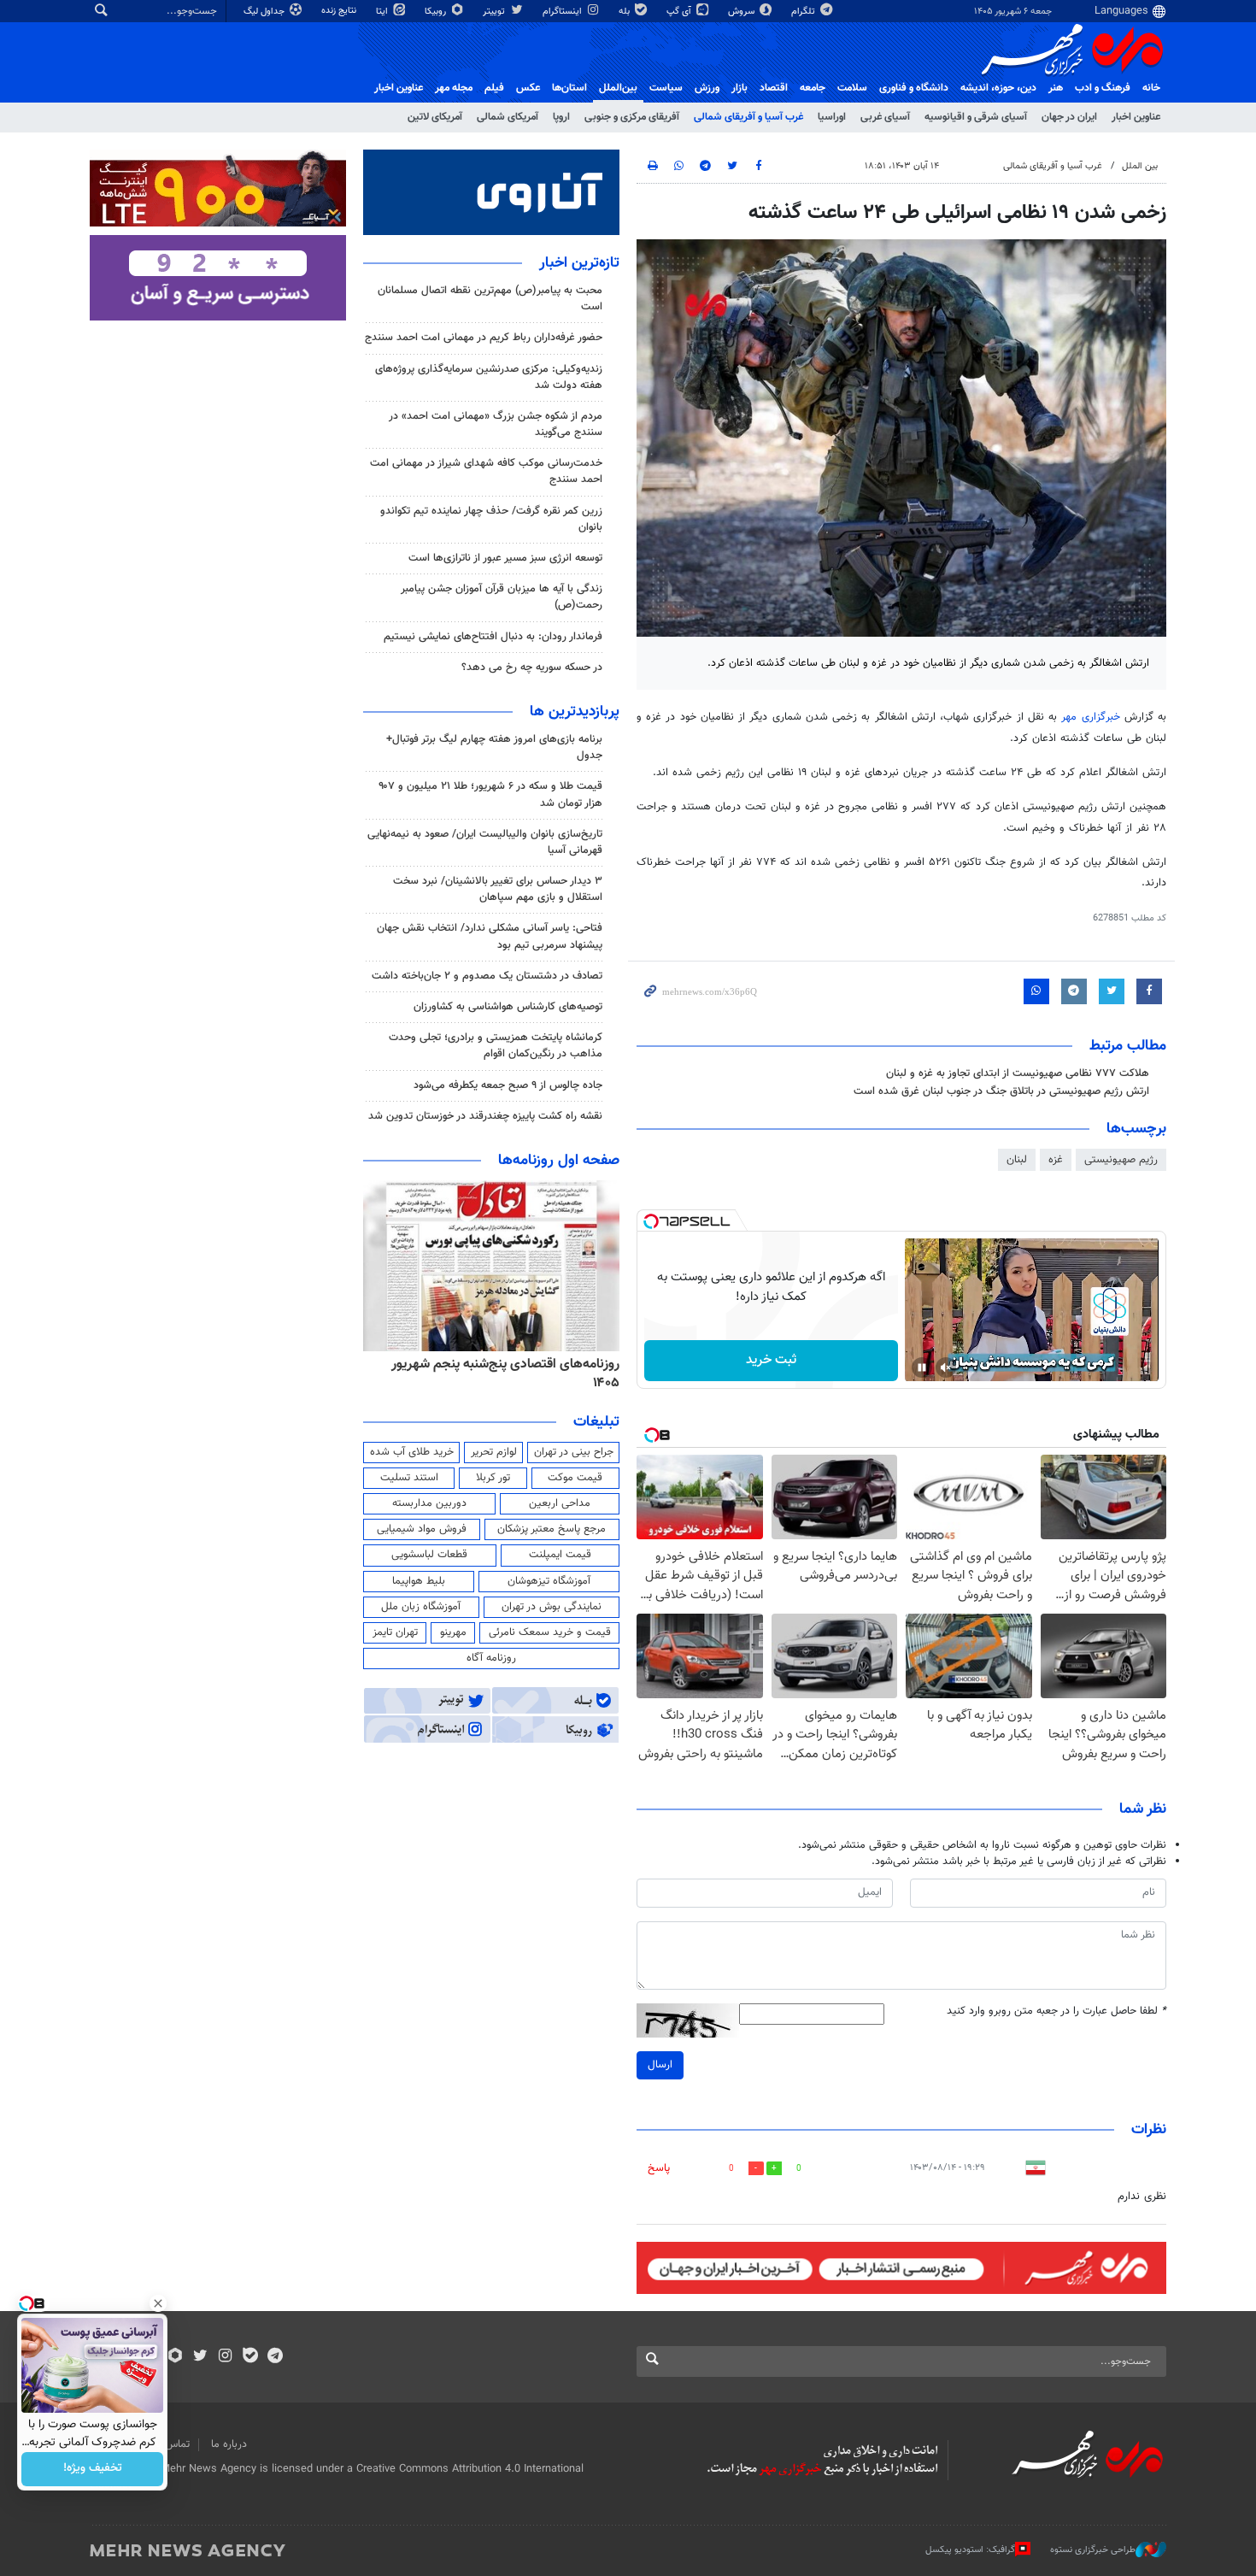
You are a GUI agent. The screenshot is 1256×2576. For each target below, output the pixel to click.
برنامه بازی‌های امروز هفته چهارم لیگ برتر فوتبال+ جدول (494, 747)
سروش (742, 12)
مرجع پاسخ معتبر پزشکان (552, 1529)
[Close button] (158, 2303)
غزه (1056, 1160)
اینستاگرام (563, 12)
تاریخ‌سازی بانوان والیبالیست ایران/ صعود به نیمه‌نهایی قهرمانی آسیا (485, 842)
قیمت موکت (575, 1478)
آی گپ (680, 12)
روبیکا (437, 12)
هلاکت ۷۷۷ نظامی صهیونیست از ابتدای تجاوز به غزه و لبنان (1018, 1073)
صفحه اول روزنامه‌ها (559, 1161)
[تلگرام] (275, 2357)
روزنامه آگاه (491, 1658)
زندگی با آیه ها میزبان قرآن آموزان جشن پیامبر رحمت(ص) (502, 597)
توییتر (495, 12)
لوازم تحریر (494, 1452)
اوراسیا (832, 117)
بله (625, 12)
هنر (1056, 88)
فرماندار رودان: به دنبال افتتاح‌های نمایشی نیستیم (493, 637)
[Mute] (946, 1367)
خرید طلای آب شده (412, 1452)
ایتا (383, 12)
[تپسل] (651, 1221)
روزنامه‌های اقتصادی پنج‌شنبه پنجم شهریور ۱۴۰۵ (505, 1374)
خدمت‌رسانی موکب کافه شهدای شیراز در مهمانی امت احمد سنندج (486, 471)
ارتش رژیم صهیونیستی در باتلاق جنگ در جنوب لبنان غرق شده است (1001, 1091)
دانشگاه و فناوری (914, 88)
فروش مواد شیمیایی (422, 1529)
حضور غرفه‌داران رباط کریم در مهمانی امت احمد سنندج (484, 338)
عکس (528, 88)
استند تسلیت (409, 1478)
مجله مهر (454, 88)
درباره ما (229, 2444)
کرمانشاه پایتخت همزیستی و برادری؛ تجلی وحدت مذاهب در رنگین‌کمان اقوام (496, 1046)
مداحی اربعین (560, 1503)
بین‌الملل (618, 88)
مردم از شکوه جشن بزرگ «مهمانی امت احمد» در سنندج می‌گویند (496, 424)
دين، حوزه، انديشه (998, 88)
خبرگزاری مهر (1090, 717)
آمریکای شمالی (508, 117)
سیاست (666, 88)
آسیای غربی (885, 117)
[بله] (250, 2357)
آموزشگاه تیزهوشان (549, 1581)
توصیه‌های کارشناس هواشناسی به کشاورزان (508, 1007)
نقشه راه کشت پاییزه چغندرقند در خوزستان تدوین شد (485, 1116)
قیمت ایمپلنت (560, 1555)
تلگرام (804, 12)
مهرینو (453, 1632)
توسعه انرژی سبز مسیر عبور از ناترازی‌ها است (505, 558)
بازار (740, 88)
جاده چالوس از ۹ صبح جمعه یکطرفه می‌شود (508, 1085)
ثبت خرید (771, 1360)
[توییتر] (200, 2357)
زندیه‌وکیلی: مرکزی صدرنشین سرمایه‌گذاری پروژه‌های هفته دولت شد (489, 377)
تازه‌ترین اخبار (579, 263)
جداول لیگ (265, 12)
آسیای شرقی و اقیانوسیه (976, 117)
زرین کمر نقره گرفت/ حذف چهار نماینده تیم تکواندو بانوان (491, 519)
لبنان (1017, 1160)
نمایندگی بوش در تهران (552, 1607)
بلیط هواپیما (419, 1581)
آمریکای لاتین (435, 117)
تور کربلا (493, 1478)
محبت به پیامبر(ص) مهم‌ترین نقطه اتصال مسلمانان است (490, 299)
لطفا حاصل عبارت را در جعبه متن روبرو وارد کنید (1056, 2011)
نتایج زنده (340, 11)
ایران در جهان (1069, 117)
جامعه (813, 88)
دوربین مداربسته (429, 1503)
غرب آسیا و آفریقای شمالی (748, 117)
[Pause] (922, 1367)
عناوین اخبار (1136, 117)
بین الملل (1140, 166)
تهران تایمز (395, 1632)
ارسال (660, 2065)
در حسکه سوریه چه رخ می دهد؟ (532, 668)
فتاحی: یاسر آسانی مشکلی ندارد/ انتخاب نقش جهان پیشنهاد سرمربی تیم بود (490, 936)
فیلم (494, 88)
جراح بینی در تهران (574, 1452)
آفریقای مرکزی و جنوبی (632, 117)
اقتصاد (774, 88)
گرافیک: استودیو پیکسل (970, 2550)
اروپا (561, 117)
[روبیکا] (176, 2357)
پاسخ (659, 2168)
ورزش (707, 88)
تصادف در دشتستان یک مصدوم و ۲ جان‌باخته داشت (487, 976)
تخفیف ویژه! (93, 2469)
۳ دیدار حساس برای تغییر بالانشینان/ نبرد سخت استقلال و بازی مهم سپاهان (498, 889)
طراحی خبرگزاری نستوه (1093, 2550)
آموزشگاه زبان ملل (421, 1607)
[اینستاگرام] (225, 2357)
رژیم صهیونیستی (1121, 1160)
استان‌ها (569, 88)
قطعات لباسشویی (429, 1555)
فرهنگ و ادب (1103, 88)
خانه (1151, 88)
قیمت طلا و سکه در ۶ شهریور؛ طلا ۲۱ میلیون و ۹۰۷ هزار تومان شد (490, 794)
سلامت (852, 88)
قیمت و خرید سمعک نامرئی (550, 1632)
